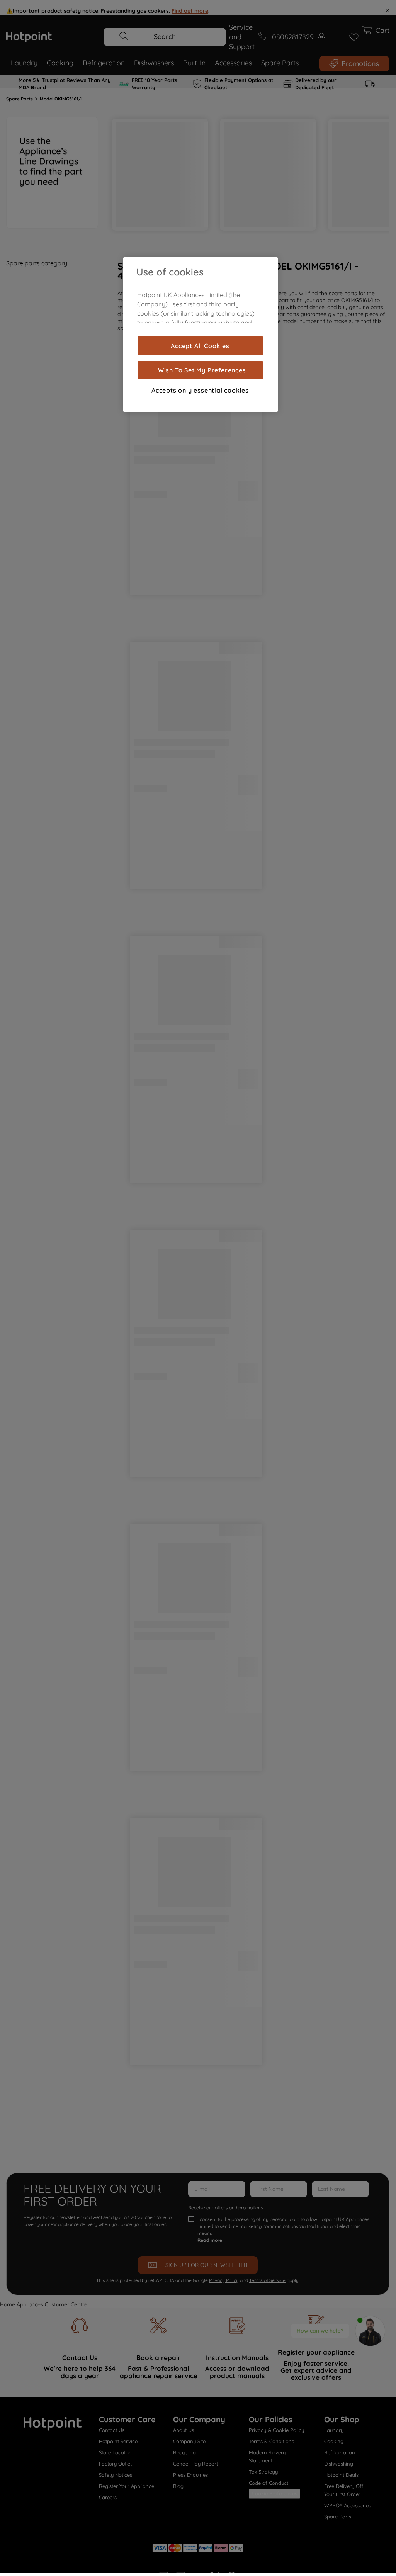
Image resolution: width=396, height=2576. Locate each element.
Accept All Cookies (200, 346)
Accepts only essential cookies (200, 390)
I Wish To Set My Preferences (200, 370)
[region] (201, 335)
